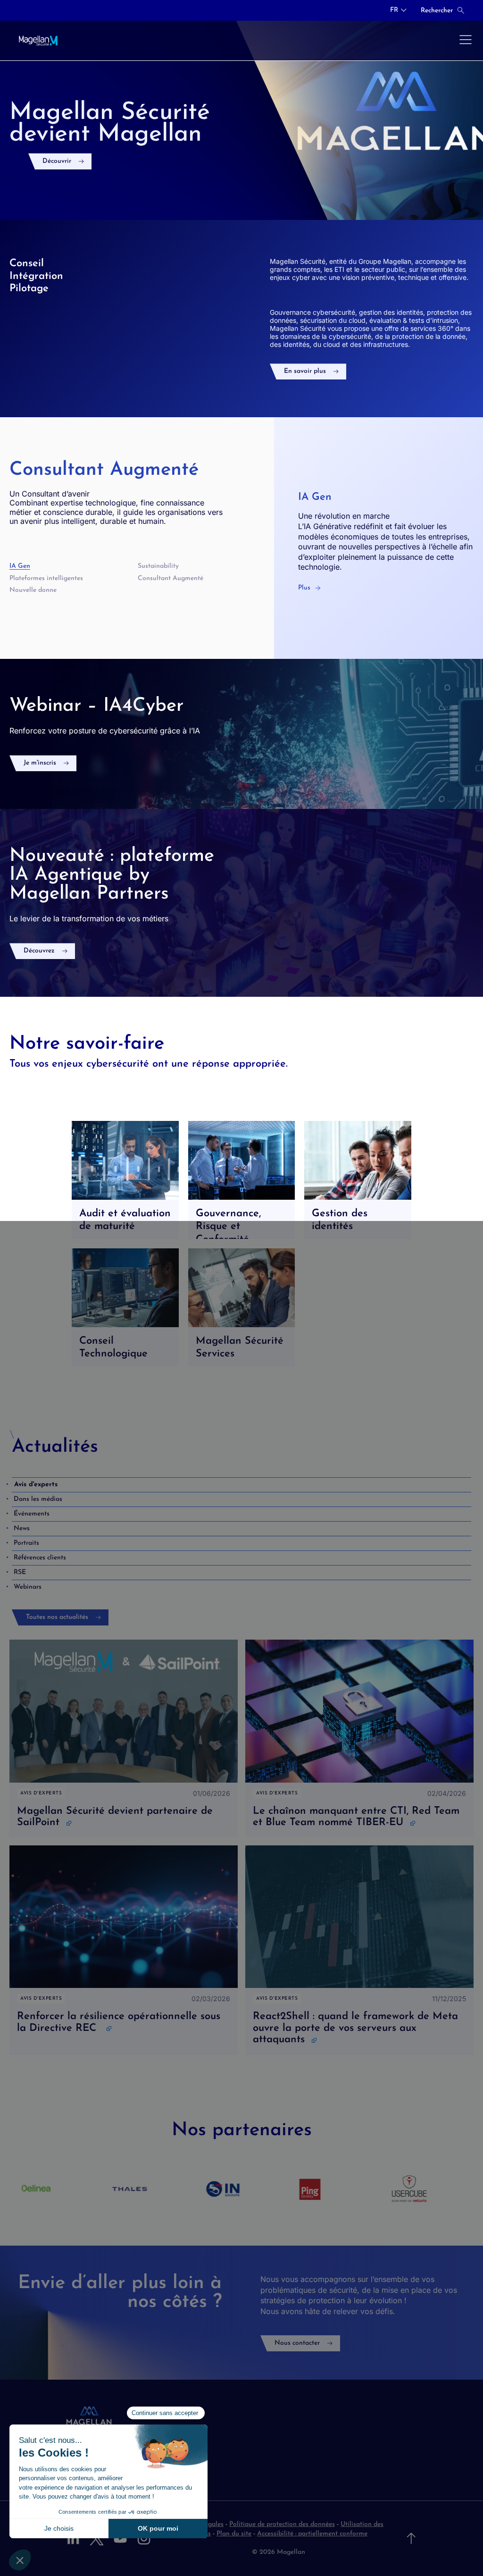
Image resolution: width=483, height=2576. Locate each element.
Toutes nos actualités (57, 1617)
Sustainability (158, 566)
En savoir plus (305, 371)
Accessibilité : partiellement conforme (312, 2534)
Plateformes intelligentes (46, 578)
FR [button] (394, 10)
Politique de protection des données (282, 2524)
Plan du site (234, 2534)
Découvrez (39, 951)
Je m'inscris (40, 763)
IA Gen (20, 566)
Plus (304, 588)
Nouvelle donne (33, 590)
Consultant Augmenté (171, 578)
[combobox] (398, 10)
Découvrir (57, 161)
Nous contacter (297, 2343)
